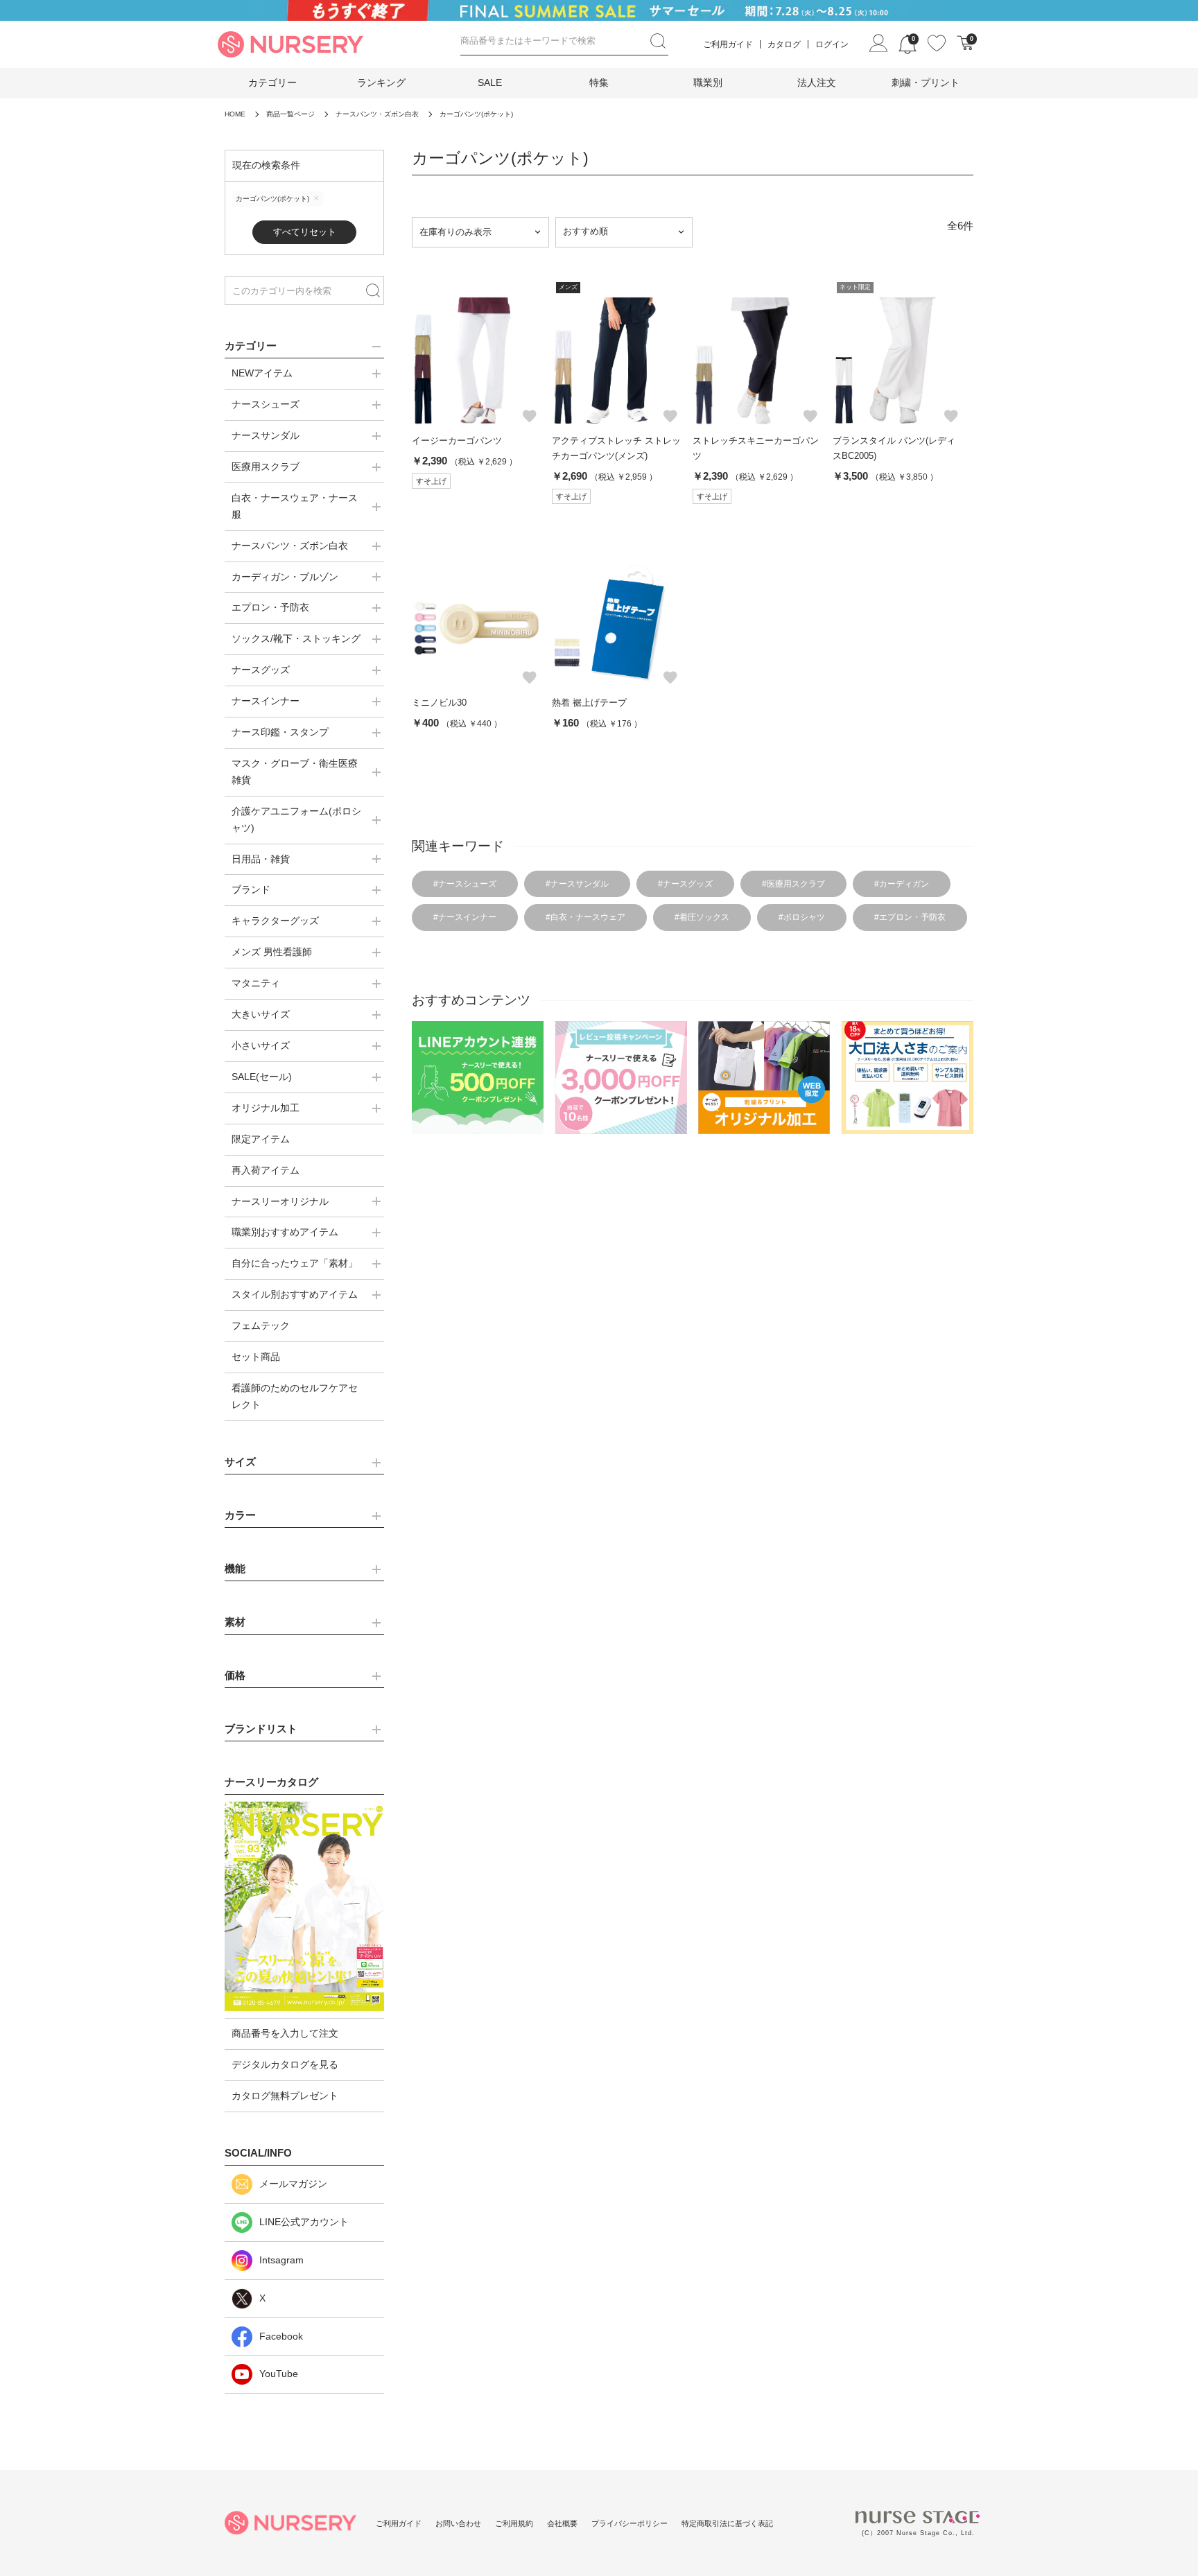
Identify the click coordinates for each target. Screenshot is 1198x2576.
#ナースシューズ (465, 884)
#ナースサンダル (577, 884)
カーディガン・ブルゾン (285, 577)
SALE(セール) (262, 1077)
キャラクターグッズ (275, 921)
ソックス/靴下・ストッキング (296, 638)
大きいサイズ (261, 1014)
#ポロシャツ (802, 917)
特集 (599, 82)
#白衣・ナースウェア (585, 917)
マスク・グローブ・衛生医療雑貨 (295, 772)
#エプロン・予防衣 (910, 917)
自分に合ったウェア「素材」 (295, 1263)
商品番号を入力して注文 (285, 2033)
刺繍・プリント (926, 82)
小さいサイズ (261, 1045)
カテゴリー (272, 82)
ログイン (832, 44)
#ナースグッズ (685, 884)
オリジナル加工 (266, 1108)
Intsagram (281, 2260)
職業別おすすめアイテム (285, 1232)
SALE (490, 82)
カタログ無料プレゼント (285, 2096)
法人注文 (817, 82)
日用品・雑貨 (261, 859)
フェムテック (261, 1325)
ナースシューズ (266, 404)
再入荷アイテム (266, 1170)
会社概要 (562, 2523)
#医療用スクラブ (793, 884)
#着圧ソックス (702, 917)
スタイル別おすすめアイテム (295, 1294)
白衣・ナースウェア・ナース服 (295, 506)
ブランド (251, 889)
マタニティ (256, 983)
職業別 (708, 82)
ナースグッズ (261, 670)
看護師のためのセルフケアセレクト (295, 1396)
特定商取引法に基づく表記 (727, 2523)
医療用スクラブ (266, 467)
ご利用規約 (514, 2523)
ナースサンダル (266, 435)
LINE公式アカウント (304, 2222)
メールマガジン (293, 2184)
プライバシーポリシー (630, 2523)
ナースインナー (266, 701)
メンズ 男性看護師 (272, 952)
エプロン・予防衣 (270, 607)
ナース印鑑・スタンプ (280, 732)
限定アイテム (261, 1139)
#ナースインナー (465, 917)
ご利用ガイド (728, 44)
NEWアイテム (262, 373)
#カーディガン (902, 884)
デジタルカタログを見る (285, 2064)
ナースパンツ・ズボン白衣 (290, 546)
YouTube (279, 2374)
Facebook (281, 2336)
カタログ (784, 44)
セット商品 (256, 1357)
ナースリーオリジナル (280, 1201)
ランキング (381, 82)
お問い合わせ (458, 2523)
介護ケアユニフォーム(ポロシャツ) (296, 819)
